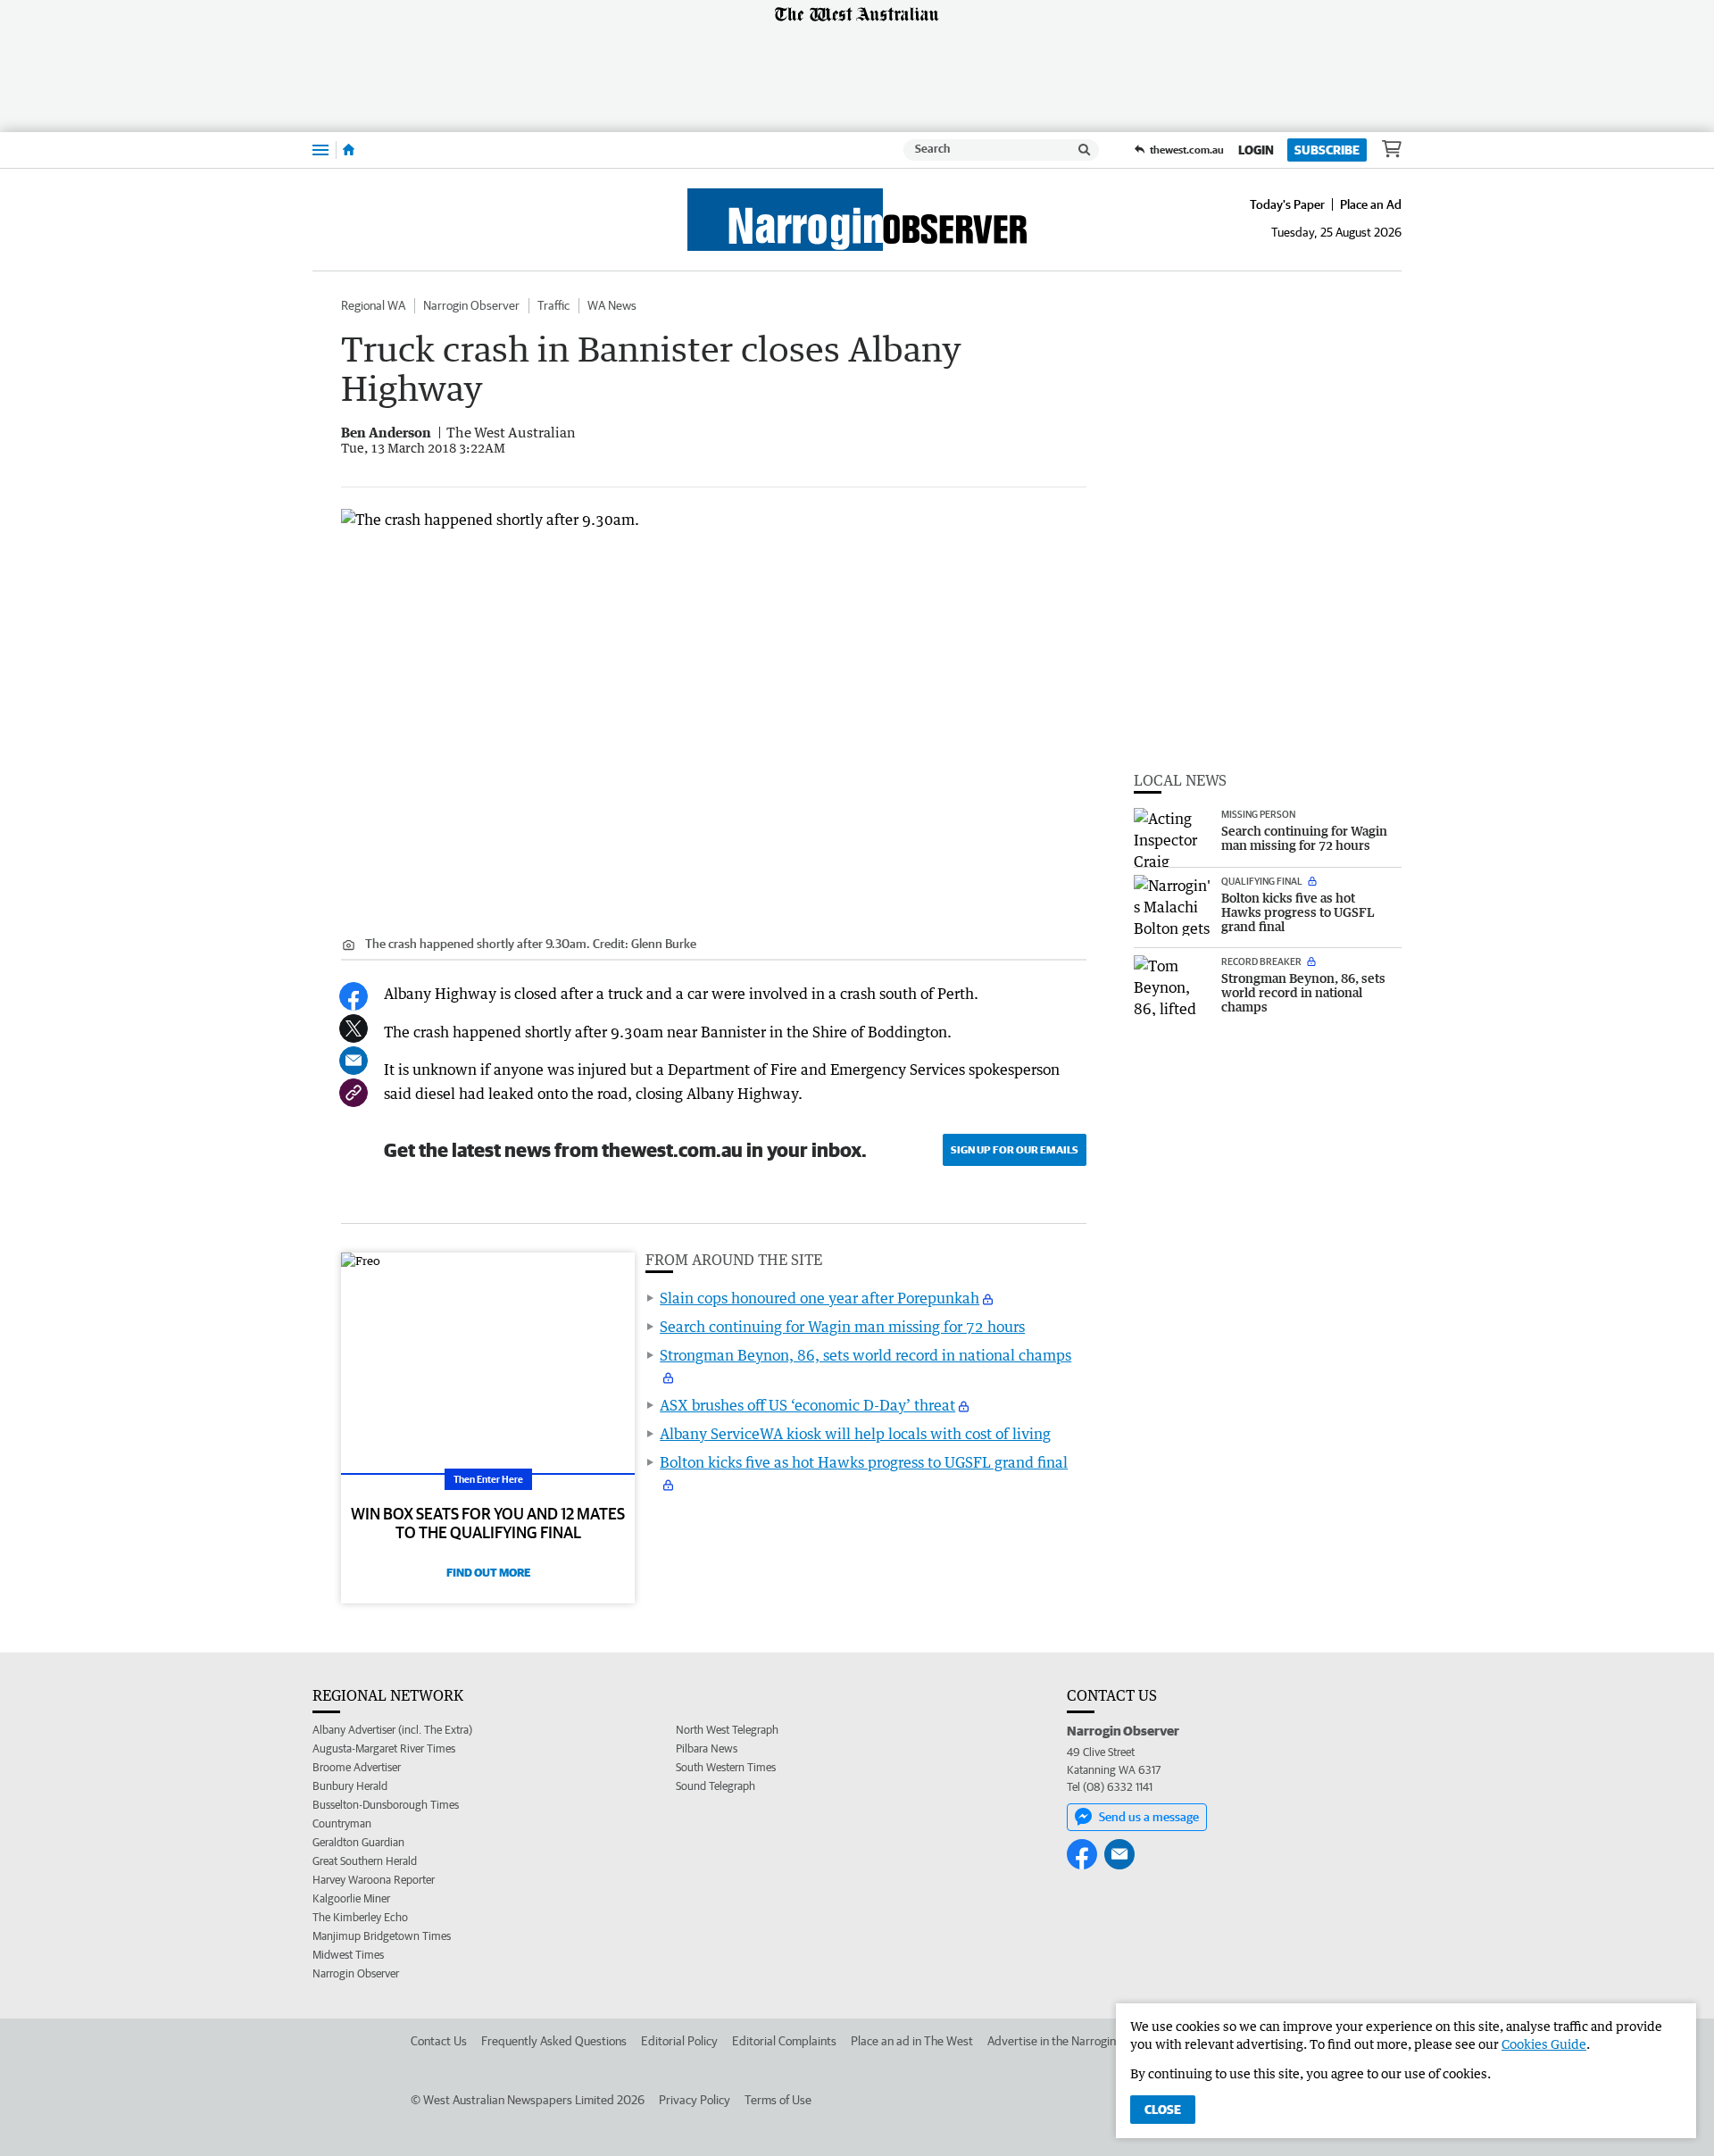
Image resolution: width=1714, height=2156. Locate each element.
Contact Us (439, 2041)
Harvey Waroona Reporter (374, 1880)
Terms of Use (778, 2100)
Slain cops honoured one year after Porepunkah (820, 1298)
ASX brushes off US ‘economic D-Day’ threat (807, 1405)
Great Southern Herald (365, 1861)
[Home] (349, 150)
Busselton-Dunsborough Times (386, 1805)
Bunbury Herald (350, 1786)
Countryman (342, 1823)
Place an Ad (1371, 204)
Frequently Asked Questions (554, 2041)
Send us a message (1149, 1817)
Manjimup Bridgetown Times (382, 1936)
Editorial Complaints (784, 2041)
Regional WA (373, 305)
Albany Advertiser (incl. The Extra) (392, 1730)
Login (1256, 150)
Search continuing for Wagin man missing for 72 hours (842, 1327)
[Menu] (320, 150)
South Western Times (726, 1767)
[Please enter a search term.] (1085, 150)
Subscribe (1327, 150)
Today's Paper (1287, 204)
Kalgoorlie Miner (351, 1898)
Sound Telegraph (716, 1786)
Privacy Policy (695, 2100)
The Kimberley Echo (360, 1917)
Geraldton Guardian (358, 1842)
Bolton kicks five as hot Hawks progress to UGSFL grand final (864, 1462)
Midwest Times (348, 1955)
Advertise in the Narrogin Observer (1077, 2041)
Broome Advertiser (357, 1767)
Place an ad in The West (912, 2041)
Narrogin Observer (471, 305)
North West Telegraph (727, 1730)
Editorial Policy (679, 2041)
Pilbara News (707, 1748)
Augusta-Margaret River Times (384, 1748)
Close (1163, 2110)
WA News (612, 305)
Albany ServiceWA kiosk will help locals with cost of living (855, 1434)
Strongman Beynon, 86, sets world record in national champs (865, 1355)
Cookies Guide (1544, 2044)
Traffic (553, 305)
